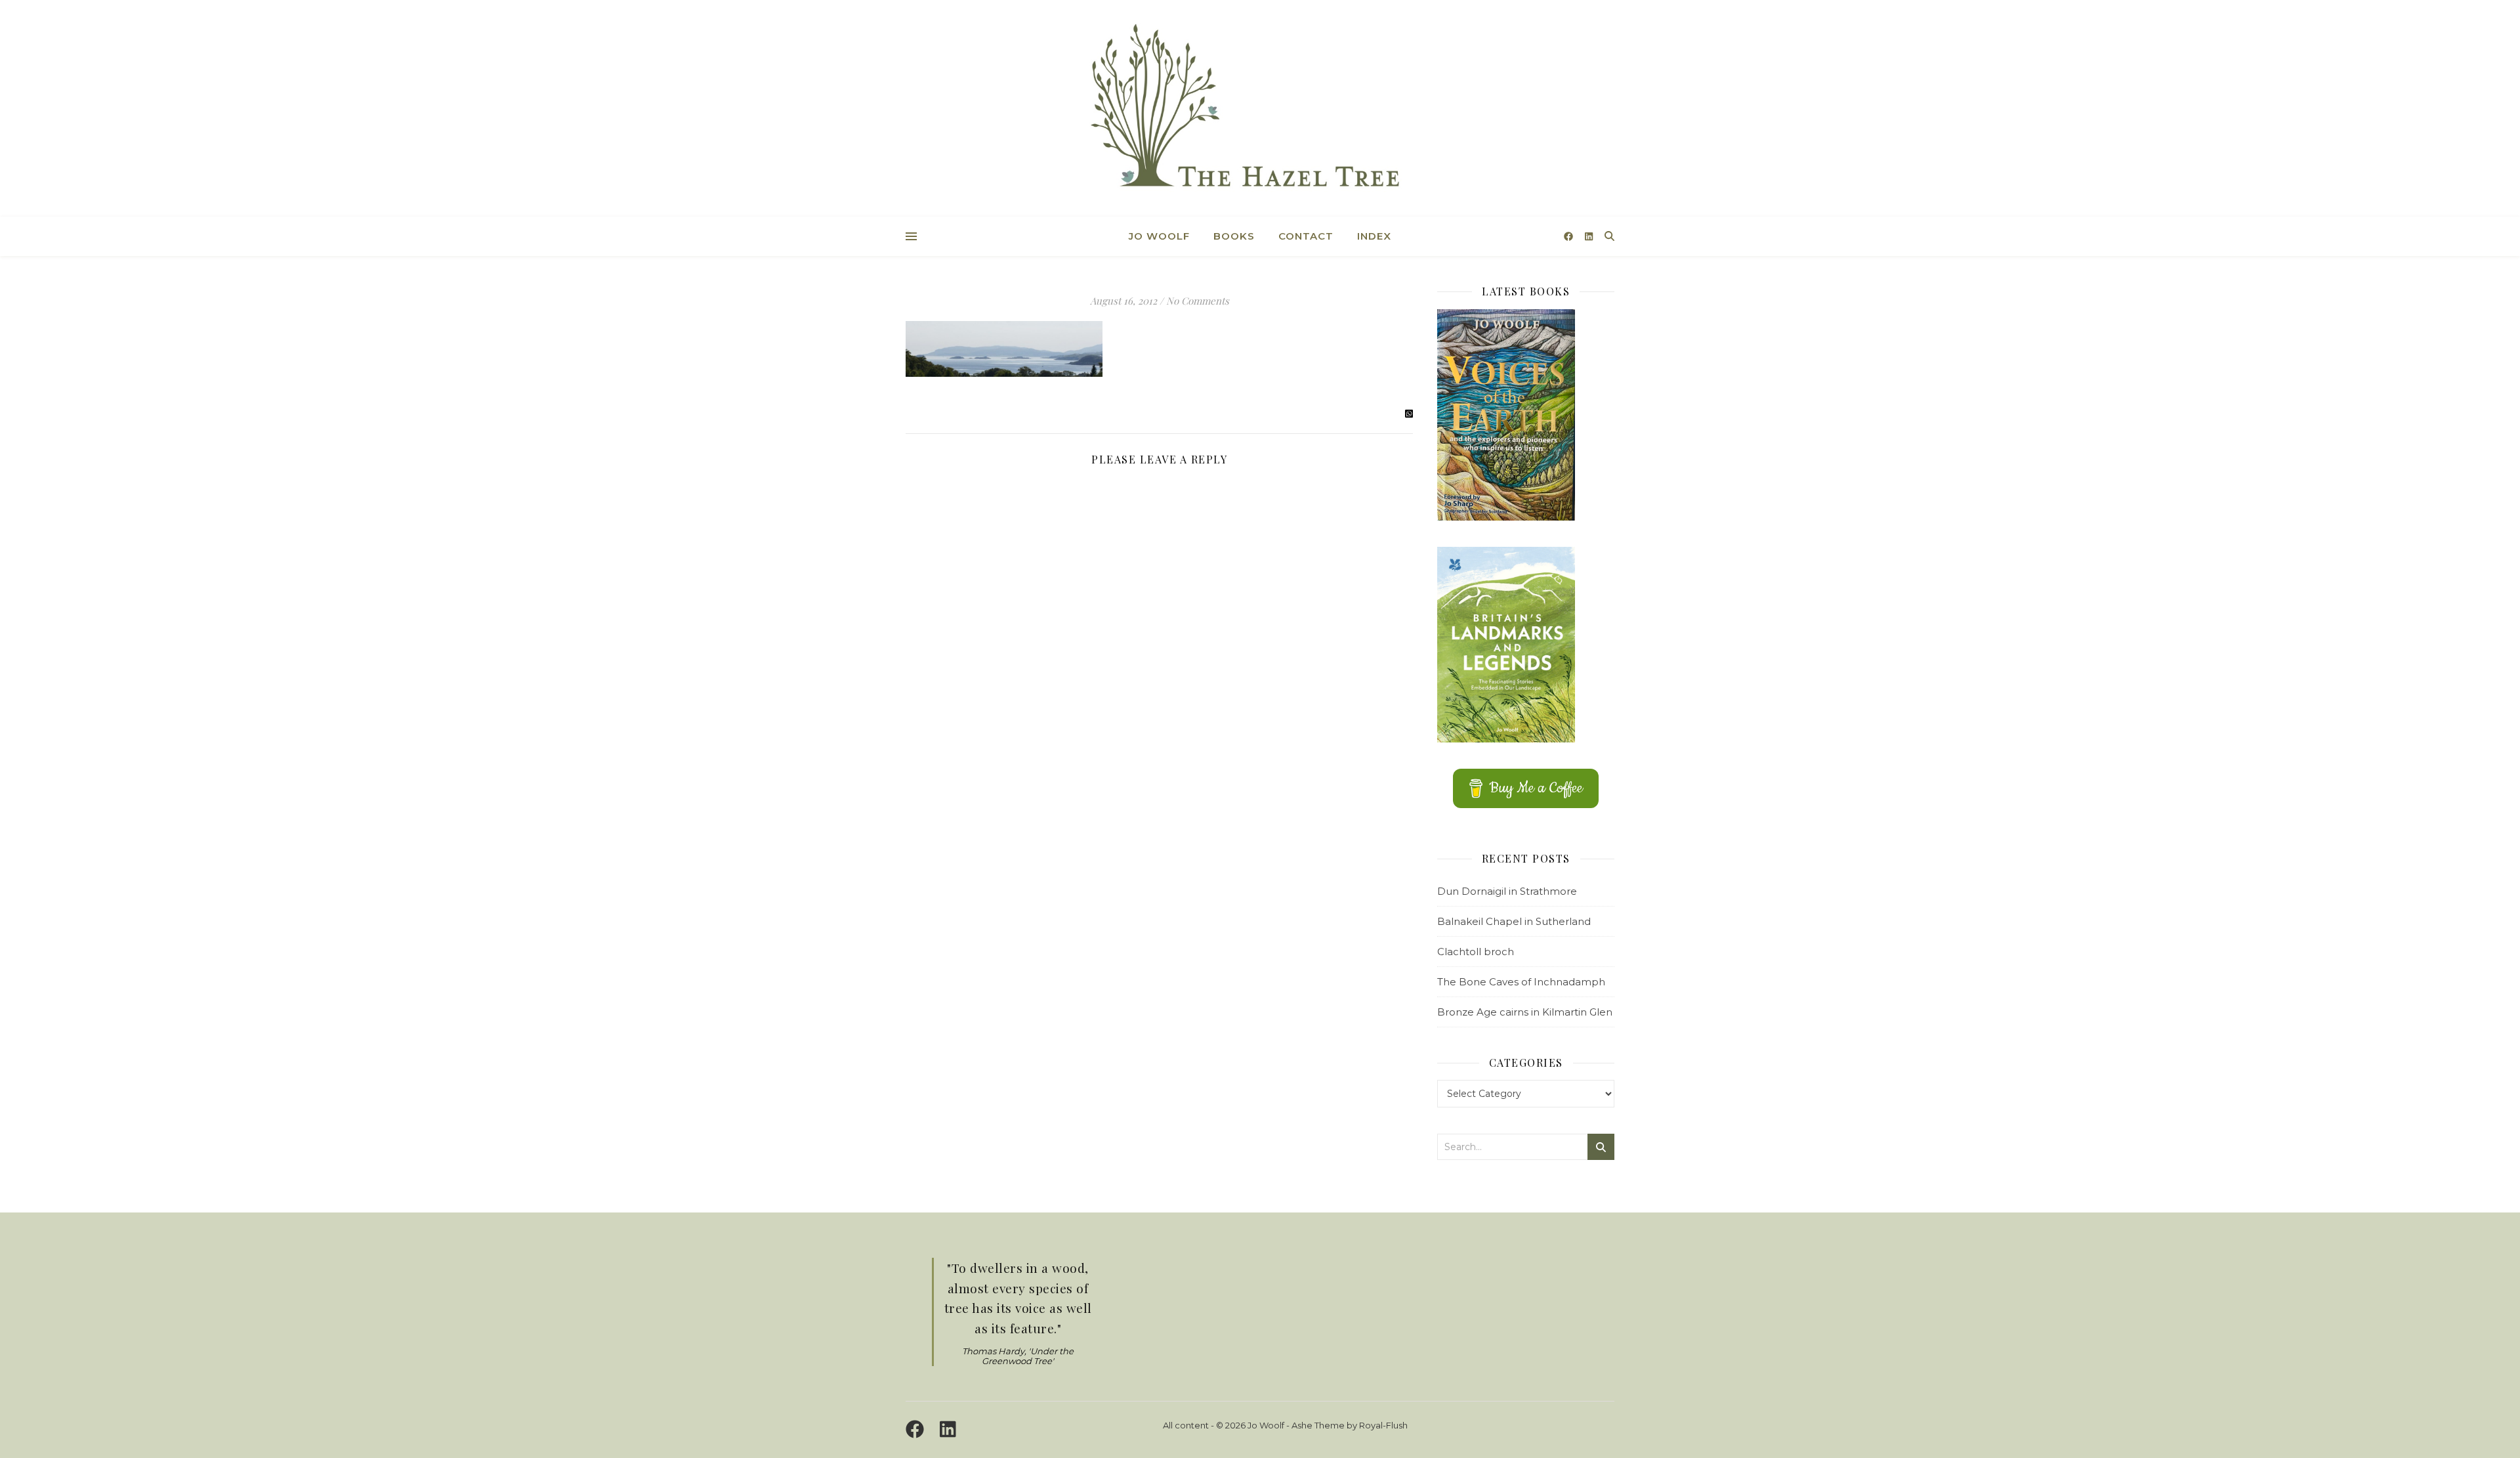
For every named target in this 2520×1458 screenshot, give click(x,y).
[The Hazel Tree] (1260, 110)
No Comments (1198, 301)
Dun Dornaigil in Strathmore (1507, 891)
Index (1374, 236)
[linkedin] (1589, 236)
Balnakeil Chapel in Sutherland (1514, 921)
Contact (1306, 236)
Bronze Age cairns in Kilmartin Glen (1525, 1012)
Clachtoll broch (1476, 952)
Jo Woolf (1159, 236)
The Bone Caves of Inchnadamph (1521, 982)
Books (1234, 236)
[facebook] (1570, 236)
